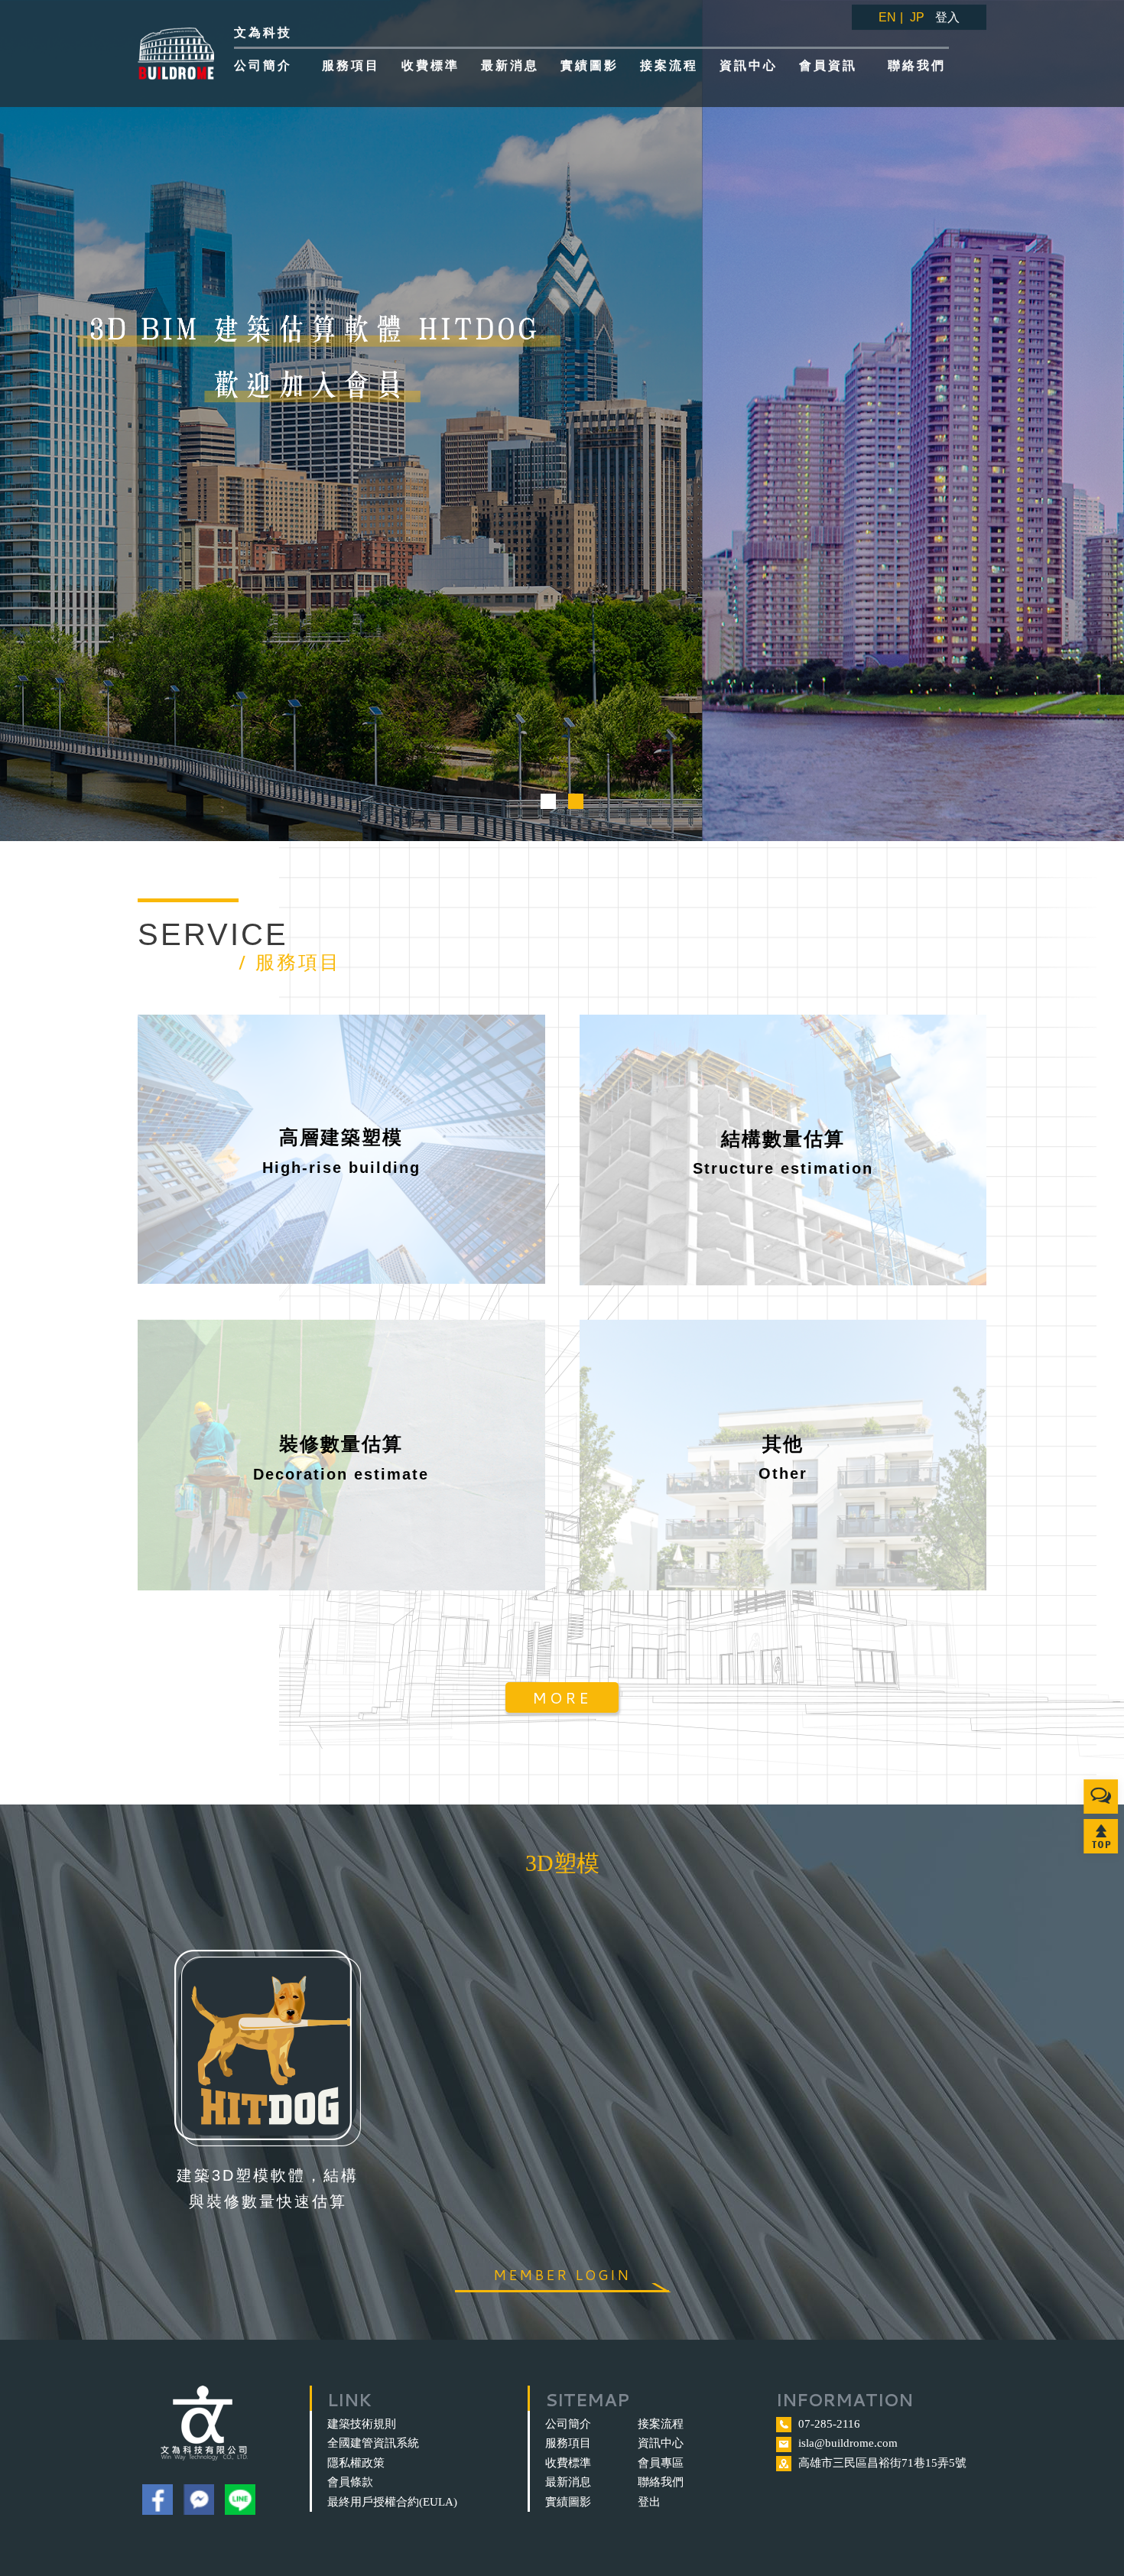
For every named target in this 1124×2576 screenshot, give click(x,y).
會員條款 (350, 2482)
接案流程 (661, 2424)
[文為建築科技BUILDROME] (178, 54)
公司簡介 (568, 2424)
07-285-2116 (829, 2424)
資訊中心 (661, 2443)
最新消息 (568, 2482)
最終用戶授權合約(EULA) (392, 2502)
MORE (562, 1697)
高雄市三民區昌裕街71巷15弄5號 (882, 2463)
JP (917, 17)
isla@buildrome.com (848, 2443)
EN (887, 17)
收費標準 (568, 2463)
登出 (649, 2502)
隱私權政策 (356, 2463)
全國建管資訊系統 (373, 2443)
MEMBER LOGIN (562, 2275)
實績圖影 (568, 2502)
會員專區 (661, 2463)
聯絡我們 (661, 2482)
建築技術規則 (362, 2424)
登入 (947, 17)
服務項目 (568, 2443)
